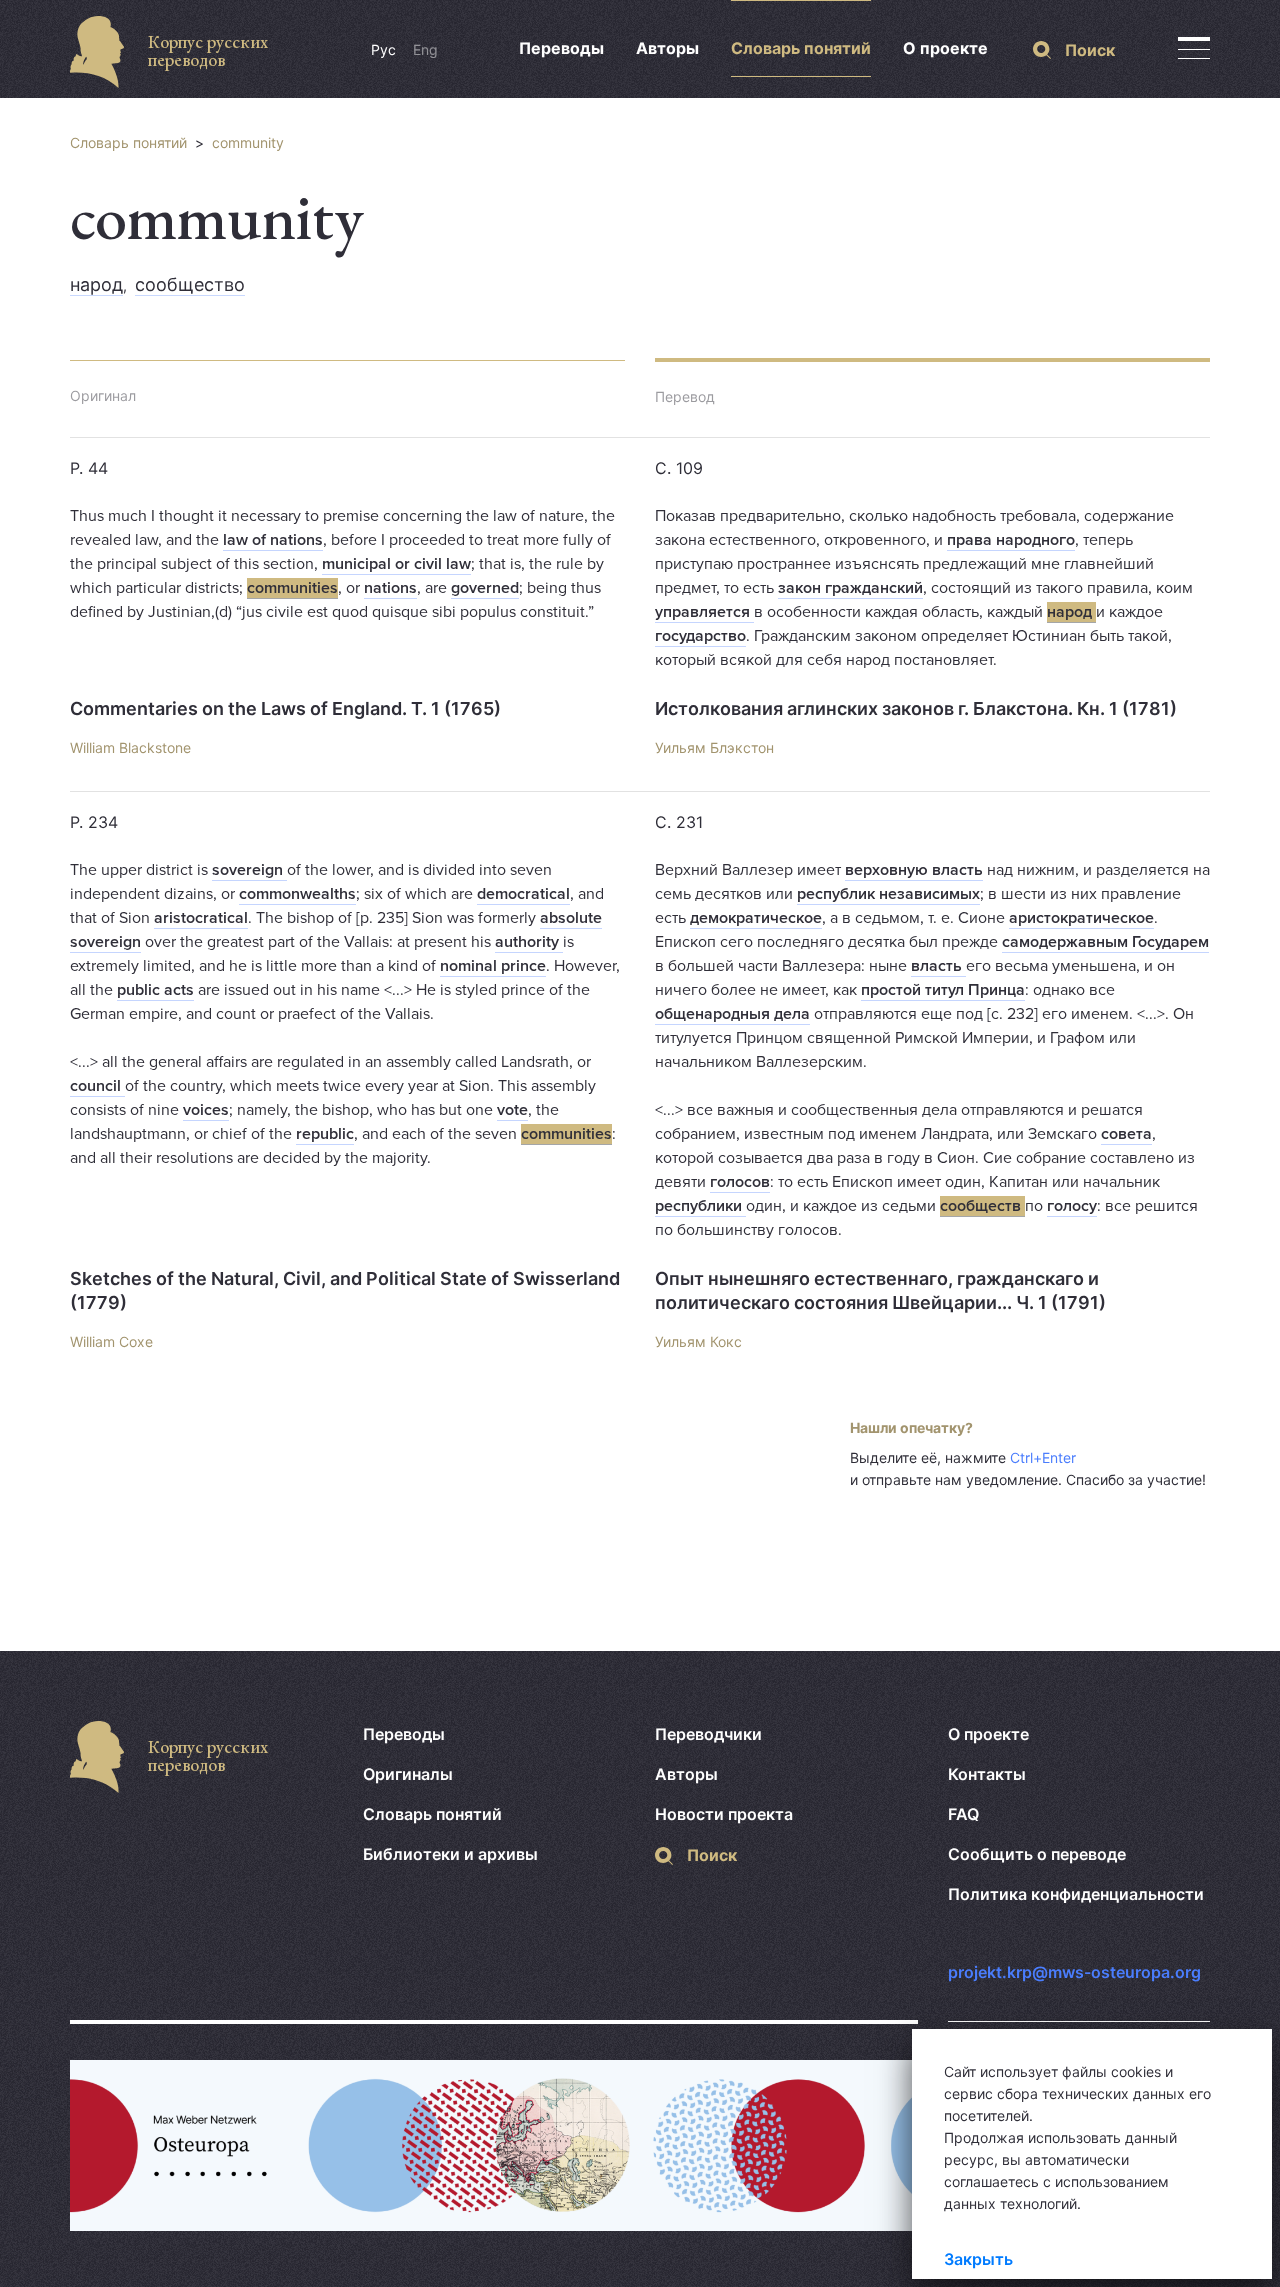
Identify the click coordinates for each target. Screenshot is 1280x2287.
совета (1126, 1134)
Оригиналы (408, 1774)
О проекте (945, 48)
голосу (1072, 1206)
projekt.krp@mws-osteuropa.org (1074, 1972)
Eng (425, 49)
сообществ (982, 1206)
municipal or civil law (396, 564)
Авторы (667, 48)
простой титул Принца (943, 990)
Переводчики (708, 1734)
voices (206, 1110)
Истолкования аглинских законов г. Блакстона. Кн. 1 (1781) (916, 708)
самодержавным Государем (1105, 942)
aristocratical (201, 918)
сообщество (190, 284)
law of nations (273, 540)
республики (700, 1206)
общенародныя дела (732, 1014)
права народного (1011, 540)
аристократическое (1081, 918)
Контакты (987, 1774)
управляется (704, 612)
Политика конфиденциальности (1076, 1894)
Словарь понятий (801, 48)
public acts (155, 990)
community (248, 142)
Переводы (561, 48)
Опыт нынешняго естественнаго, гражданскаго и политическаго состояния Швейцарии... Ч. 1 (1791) (880, 1290)
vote (512, 1110)
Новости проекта (724, 1814)
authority (529, 942)
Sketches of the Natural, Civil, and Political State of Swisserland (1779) (345, 1290)
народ (96, 284)
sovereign (249, 870)
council (97, 1086)
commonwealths (297, 894)
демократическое (756, 918)
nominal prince (493, 966)
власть (938, 966)
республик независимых (888, 894)
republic (325, 1134)
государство (700, 636)
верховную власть (914, 870)
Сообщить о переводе (1037, 1854)
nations (390, 588)
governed (485, 588)
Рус (383, 49)
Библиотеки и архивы (450, 1854)
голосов (740, 1182)
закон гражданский (850, 588)
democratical (523, 894)
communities (292, 588)
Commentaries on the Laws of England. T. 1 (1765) (285, 708)
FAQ (963, 1814)
